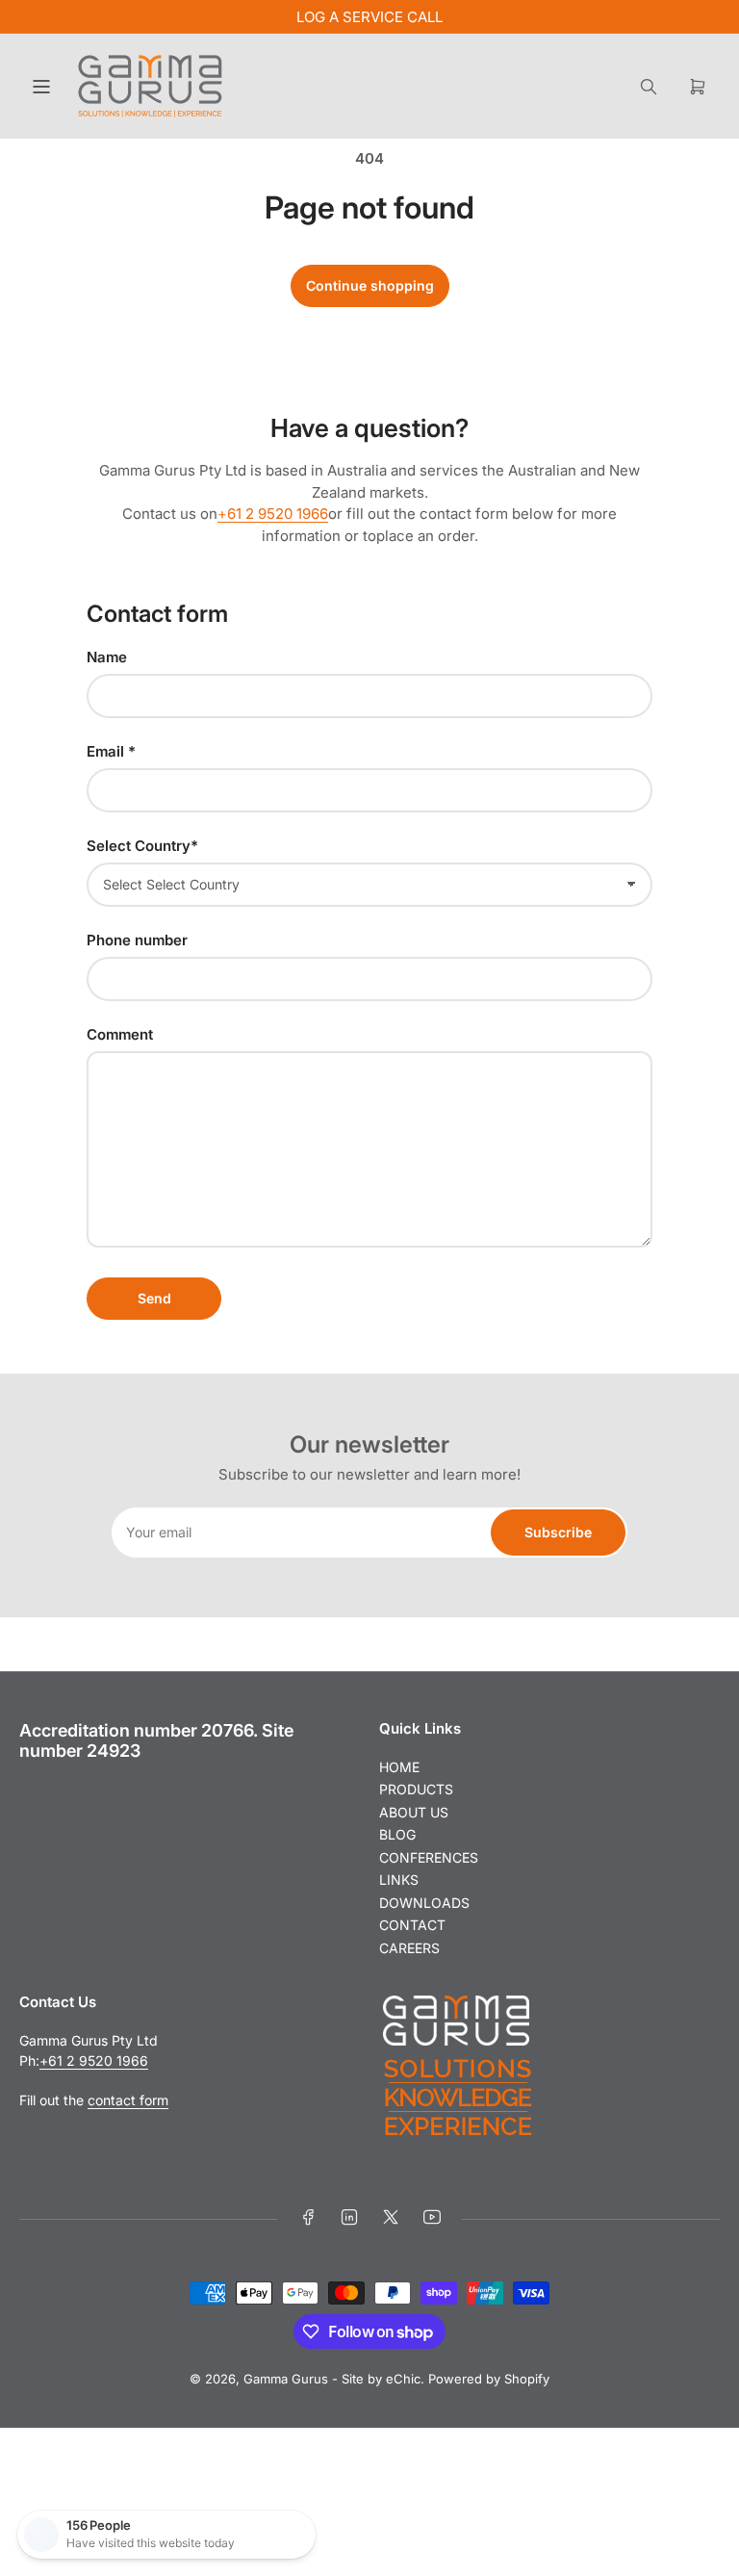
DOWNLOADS (424, 1903)
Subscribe (558, 1532)
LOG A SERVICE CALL (369, 17)
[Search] (649, 87)
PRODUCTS (416, 1789)
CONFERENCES (429, 1857)
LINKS (399, 1880)
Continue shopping (370, 285)
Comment (120, 1034)
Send (154, 1298)
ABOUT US (414, 1812)
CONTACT (412, 1925)
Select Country (142, 846)
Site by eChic (381, 2379)
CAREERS (409, 1948)
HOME (399, 1767)
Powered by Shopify (489, 2379)
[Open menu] (41, 87)
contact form (128, 2100)
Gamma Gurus (286, 2379)
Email (111, 751)
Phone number (137, 940)
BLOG (397, 1834)
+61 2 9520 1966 (273, 514)
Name (107, 657)
